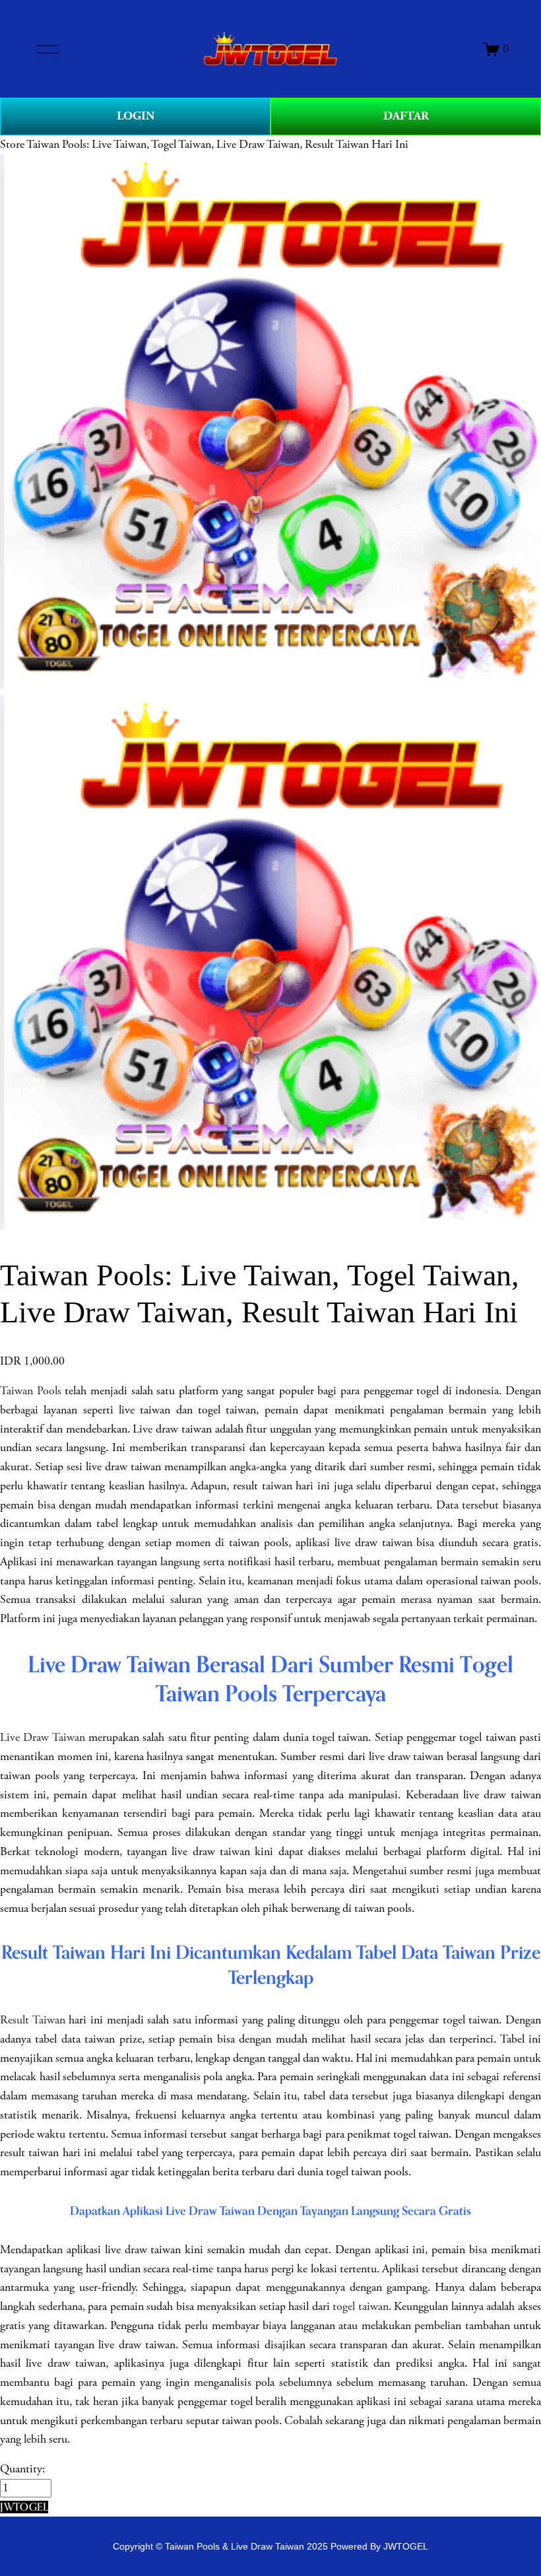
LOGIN (136, 116)
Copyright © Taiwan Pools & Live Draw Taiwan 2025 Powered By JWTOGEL (270, 2546)
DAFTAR (406, 116)
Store (12, 145)
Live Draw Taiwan (43, 1738)
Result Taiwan (33, 2020)
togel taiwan (361, 2307)
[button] (24, 2507)
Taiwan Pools (31, 1391)
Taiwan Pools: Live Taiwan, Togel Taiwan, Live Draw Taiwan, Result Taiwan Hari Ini (217, 145)
